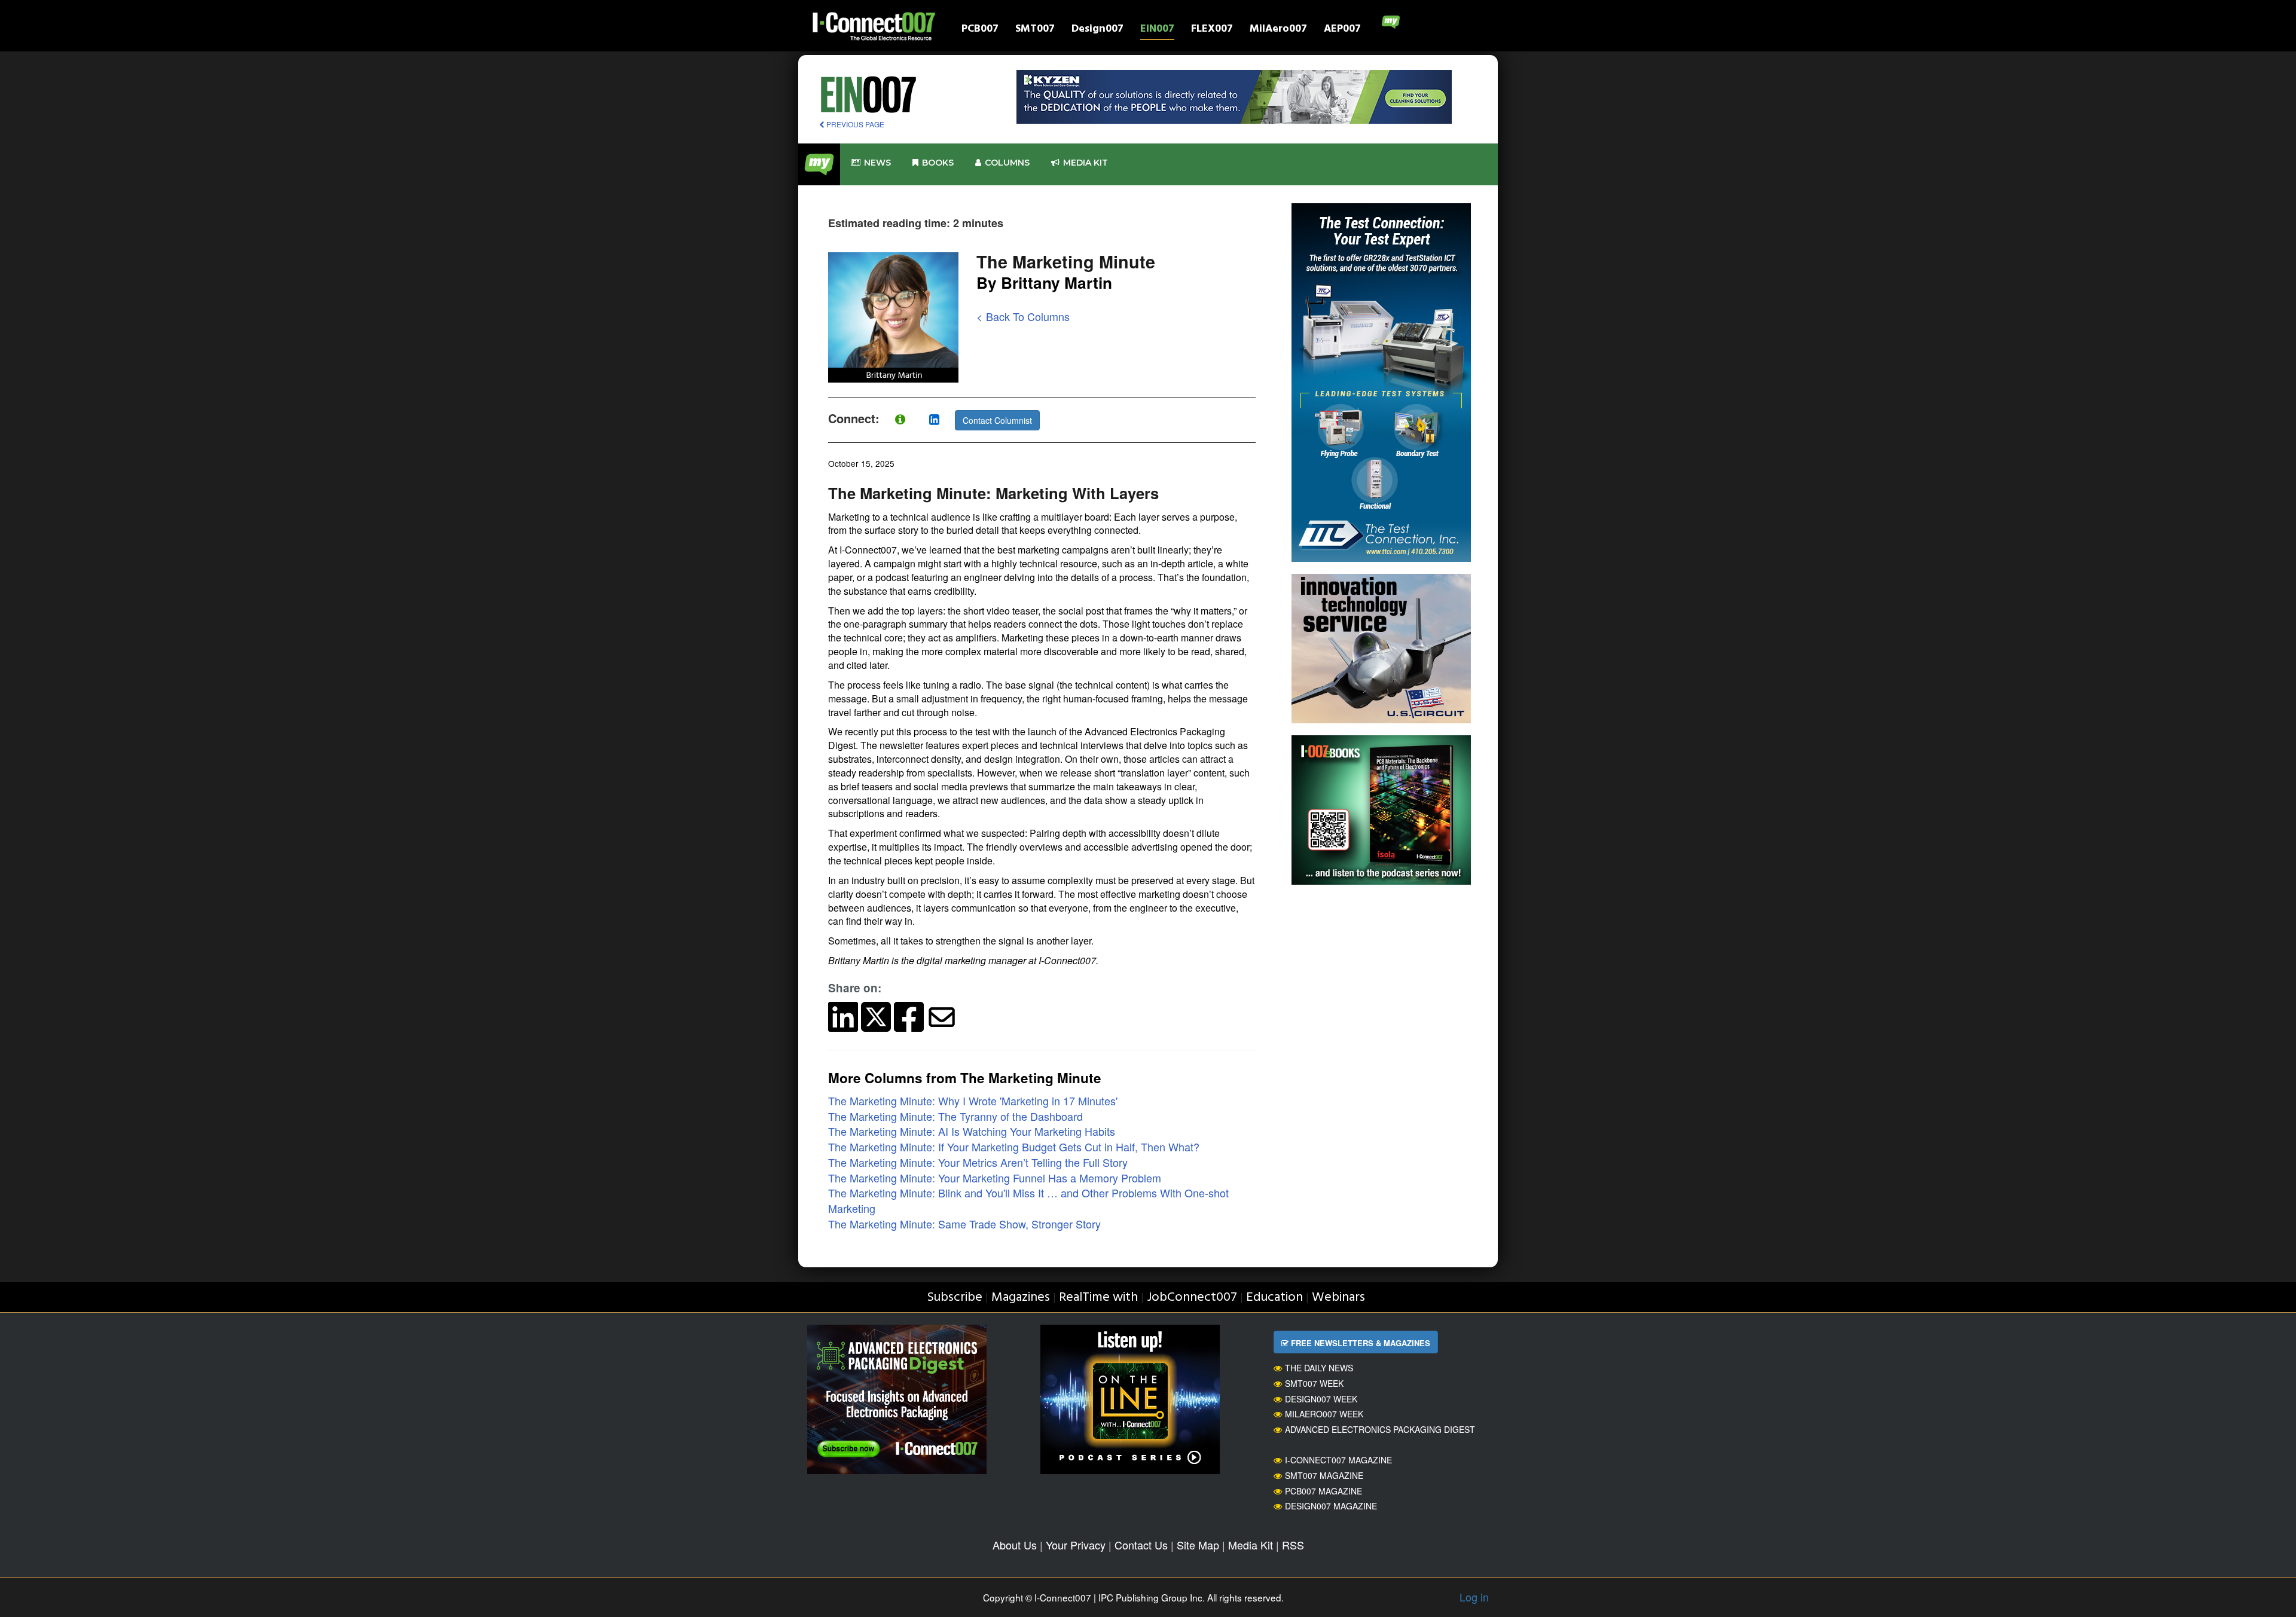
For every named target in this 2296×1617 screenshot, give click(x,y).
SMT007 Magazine (1324, 1475)
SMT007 (1035, 30)
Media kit (1086, 163)
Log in (1474, 1597)
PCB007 (980, 30)
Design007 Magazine (1331, 1506)
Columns (1007, 163)
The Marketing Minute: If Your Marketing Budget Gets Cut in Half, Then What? (1014, 1147)
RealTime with (1098, 1297)
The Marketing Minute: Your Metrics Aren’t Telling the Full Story (978, 1162)
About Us (1015, 1545)
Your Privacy (1076, 1545)
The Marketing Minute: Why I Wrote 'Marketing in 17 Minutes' (973, 1101)
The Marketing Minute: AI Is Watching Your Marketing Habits (972, 1131)
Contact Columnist (997, 420)
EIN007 (1157, 30)
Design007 (1097, 30)
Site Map (1198, 1545)
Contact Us (1141, 1545)
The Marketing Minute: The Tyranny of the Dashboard (955, 1116)
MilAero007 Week (1324, 1414)
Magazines (1021, 1297)
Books (938, 163)
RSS (1293, 1545)
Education (1274, 1297)
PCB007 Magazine (1323, 1491)
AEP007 (1342, 30)
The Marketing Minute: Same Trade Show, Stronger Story (964, 1224)
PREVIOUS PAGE (854, 124)
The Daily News (1319, 1368)
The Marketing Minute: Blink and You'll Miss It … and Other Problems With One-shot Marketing (1028, 1200)
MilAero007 (1278, 30)
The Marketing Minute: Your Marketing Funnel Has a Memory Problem (995, 1178)
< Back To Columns (1023, 316)
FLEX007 (1212, 30)
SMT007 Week (1314, 1383)
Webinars (1338, 1297)
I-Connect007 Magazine (1338, 1460)
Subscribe (955, 1297)
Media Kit (1251, 1545)
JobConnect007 (1192, 1297)
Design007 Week (1321, 1399)
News (877, 163)
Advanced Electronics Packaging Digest (1380, 1429)
